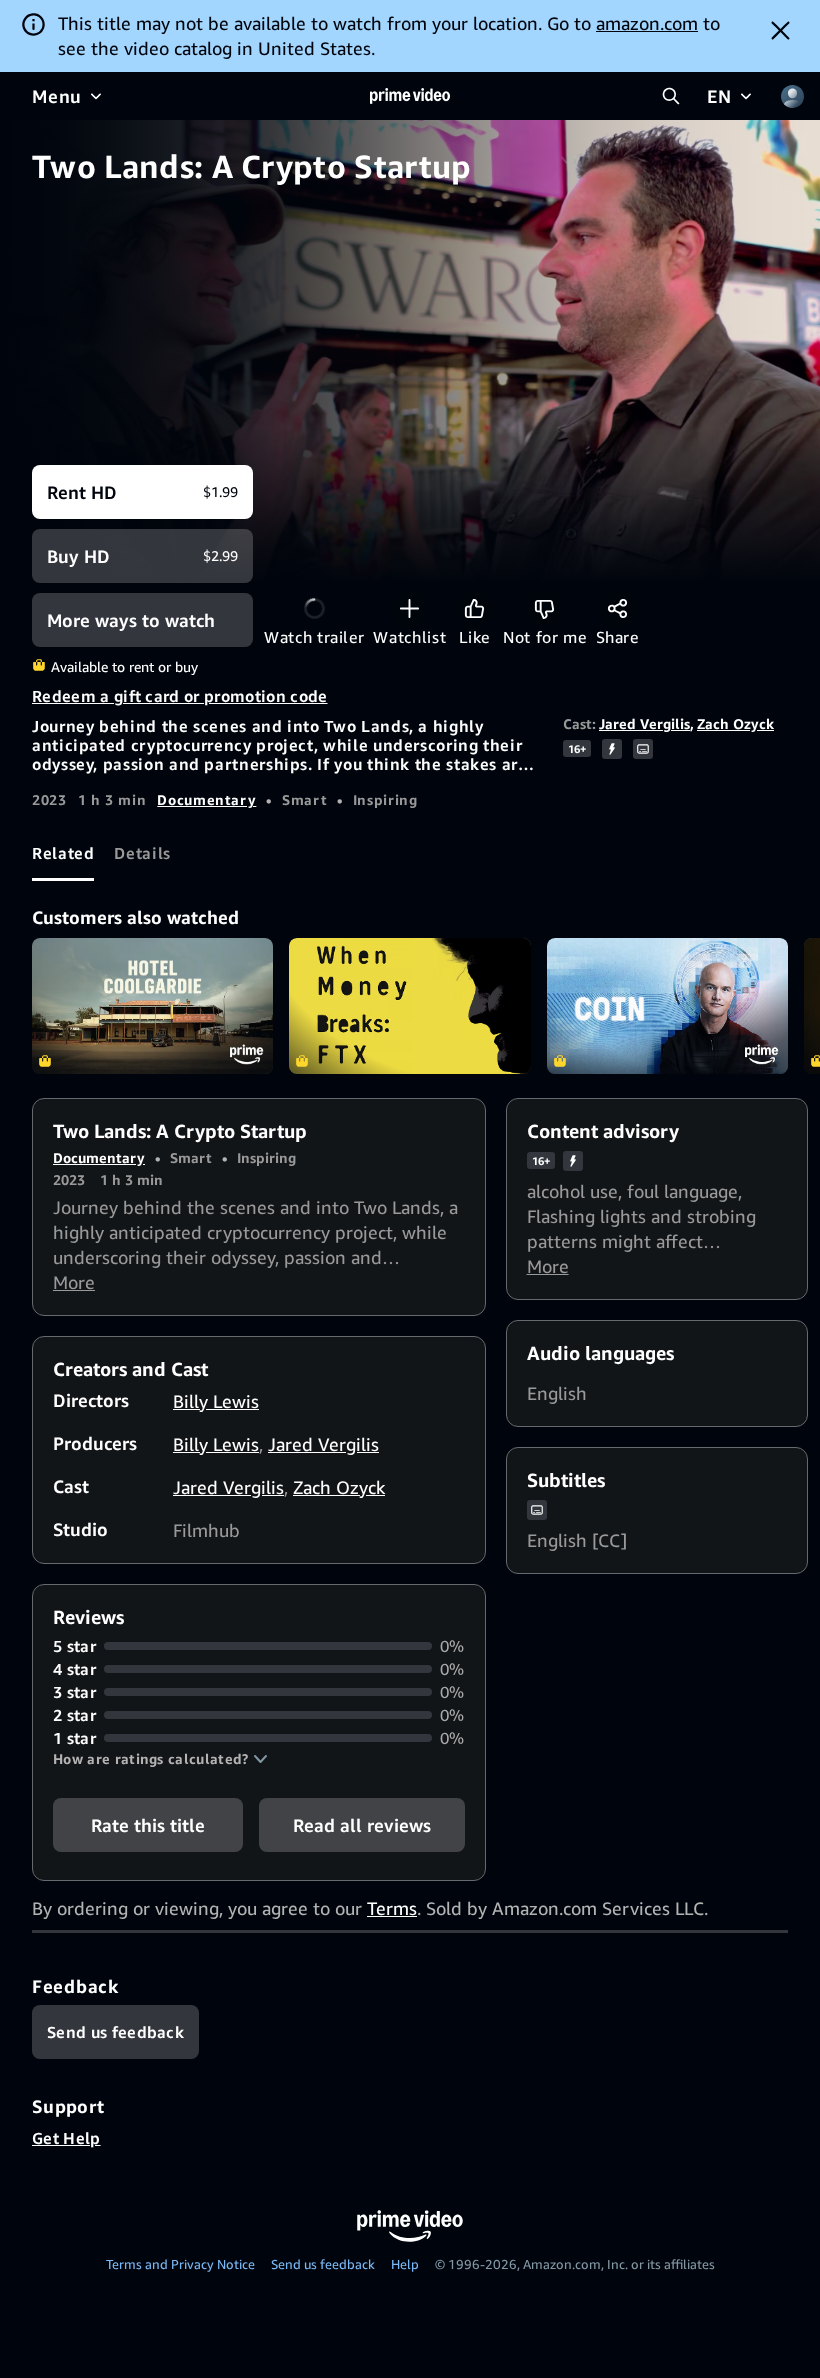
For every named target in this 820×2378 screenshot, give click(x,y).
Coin (667, 1006)
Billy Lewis (216, 1401)
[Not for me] (544, 608)
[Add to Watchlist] (409, 608)
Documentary (206, 799)
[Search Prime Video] (671, 96)
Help (405, 2264)
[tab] (63, 854)
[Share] (617, 608)
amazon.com (647, 23)
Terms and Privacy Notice (180, 2264)
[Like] (474, 608)
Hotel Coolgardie (152, 1006)
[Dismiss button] (780, 30)
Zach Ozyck (735, 723)
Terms (392, 1908)
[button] (160, 1759)
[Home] (410, 96)
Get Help (66, 2138)
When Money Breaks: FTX (409, 1006)
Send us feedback (323, 2264)
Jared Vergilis (644, 723)
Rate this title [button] (148, 1825)
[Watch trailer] (314, 608)
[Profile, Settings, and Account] (792, 96)
